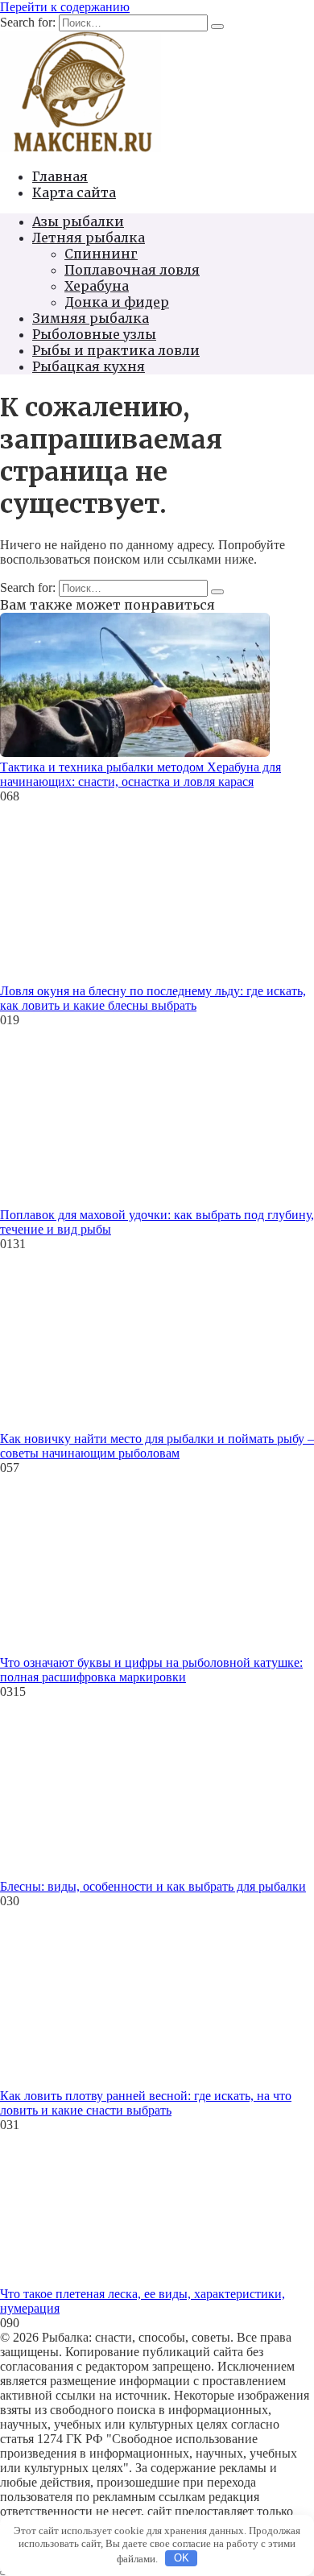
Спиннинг (101, 254)
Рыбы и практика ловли (116, 350)
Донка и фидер (117, 302)
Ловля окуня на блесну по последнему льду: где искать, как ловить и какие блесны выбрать (153, 998)
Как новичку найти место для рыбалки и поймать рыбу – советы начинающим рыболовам (157, 1446)
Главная (60, 176)
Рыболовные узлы (94, 334)
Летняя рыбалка (89, 238)
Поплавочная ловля (132, 270)
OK (182, 2558)
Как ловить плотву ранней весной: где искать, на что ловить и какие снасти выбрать (146, 2103)
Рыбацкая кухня (89, 366)
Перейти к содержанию (65, 7)
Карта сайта (74, 192)
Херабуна (97, 286)
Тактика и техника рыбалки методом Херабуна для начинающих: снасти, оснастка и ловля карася (140, 774)
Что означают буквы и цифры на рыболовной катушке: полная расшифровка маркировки (151, 1670)
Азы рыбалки (78, 221)
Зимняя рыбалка (91, 318)
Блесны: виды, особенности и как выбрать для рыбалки (153, 1886)
